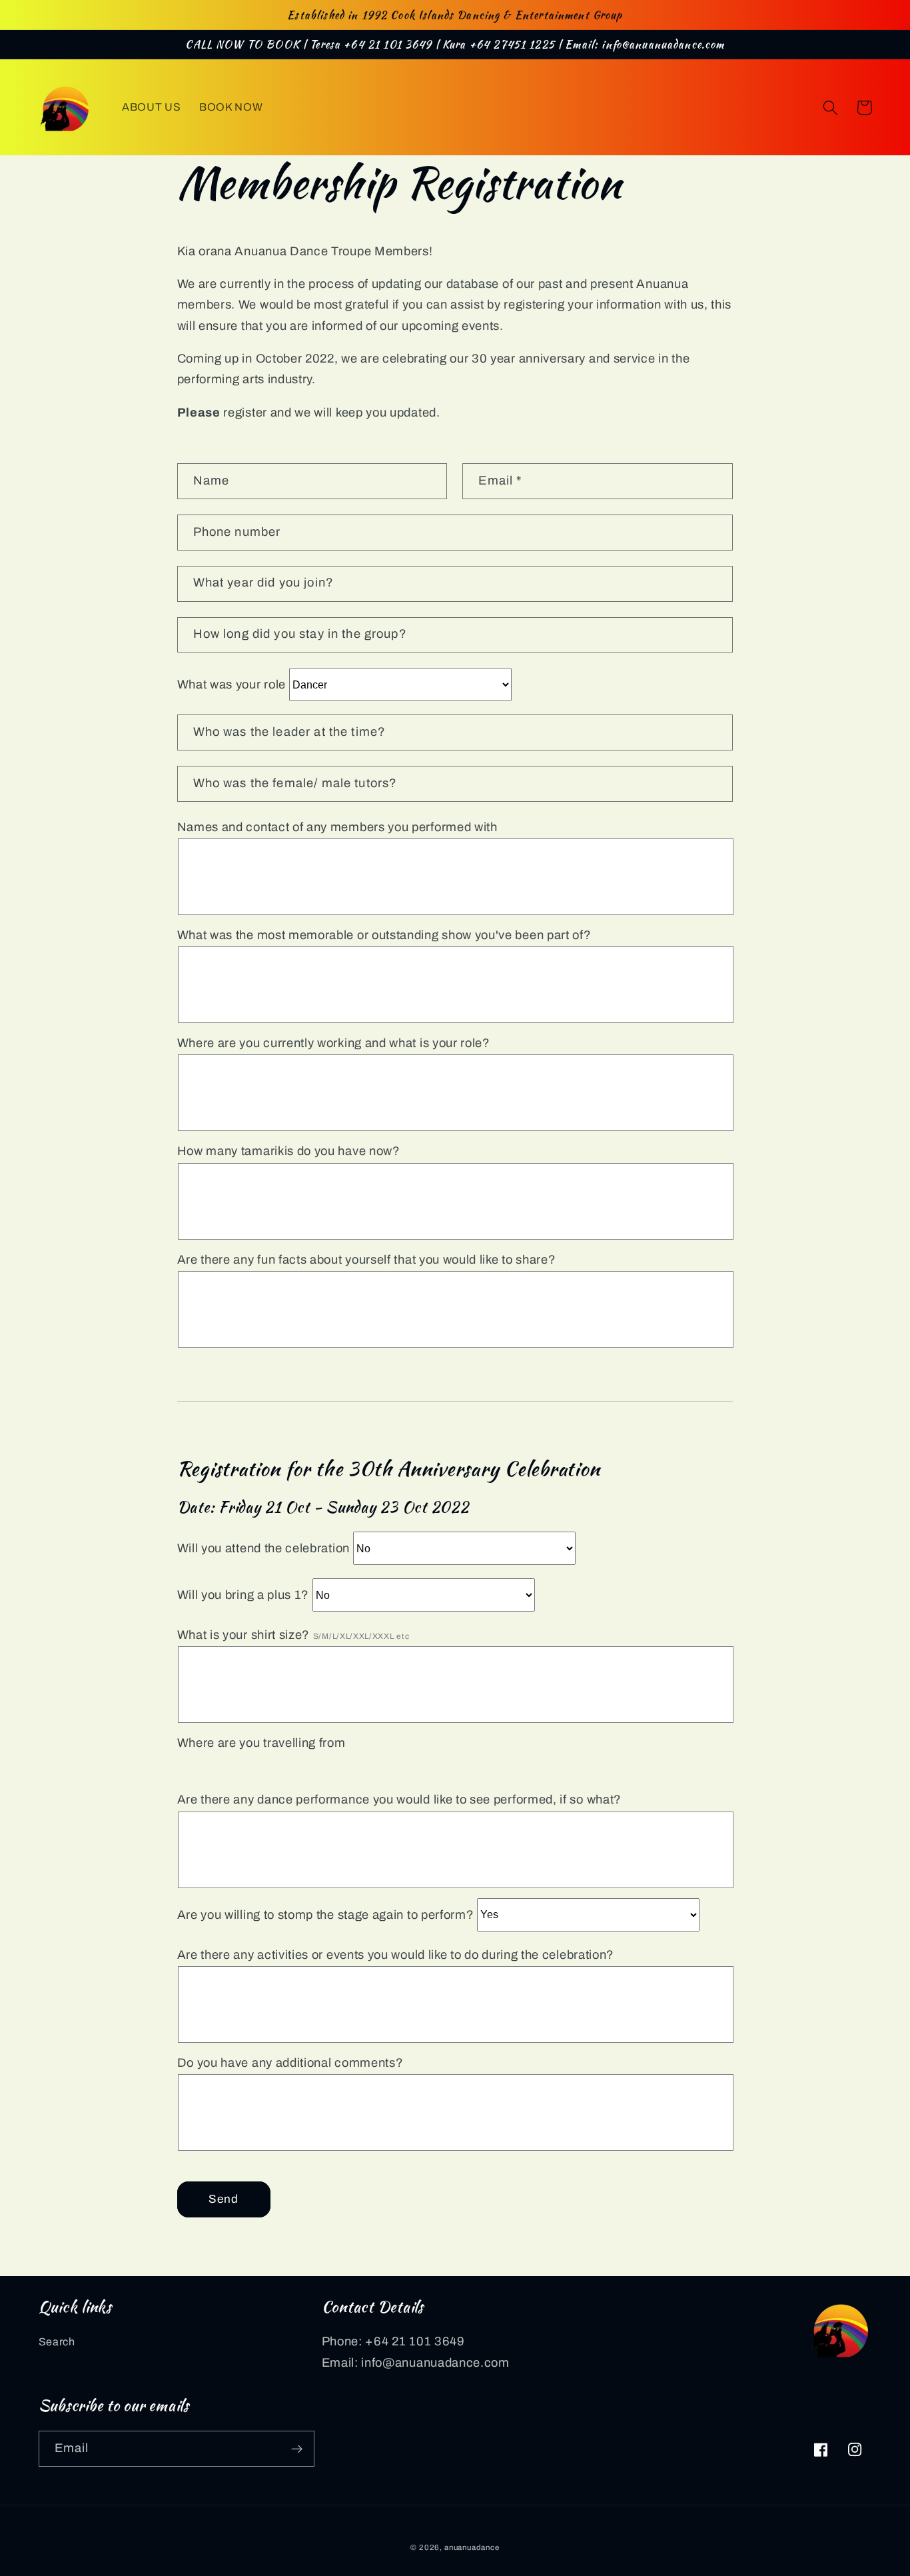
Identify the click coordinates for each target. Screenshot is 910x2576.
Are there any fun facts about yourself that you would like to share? (367, 1260)
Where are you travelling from (261, 1743)
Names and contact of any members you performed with (337, 827)
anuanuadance (472, 2547)
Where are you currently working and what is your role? (334, 1043)
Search (57, 2342)
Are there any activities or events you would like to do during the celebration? (396, 1955)
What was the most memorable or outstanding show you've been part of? (384, 935)
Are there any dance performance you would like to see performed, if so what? (399, 1800)
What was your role (231, 684)
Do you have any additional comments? (290, 2063)
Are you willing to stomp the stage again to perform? (326, 1914)
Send (224, 2199)
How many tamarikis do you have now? (289, 1151)
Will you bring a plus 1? (243, 1595)
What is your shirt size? (293, 1635)
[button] (830, 108)
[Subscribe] (297, 2449)
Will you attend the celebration (263, 1548)
